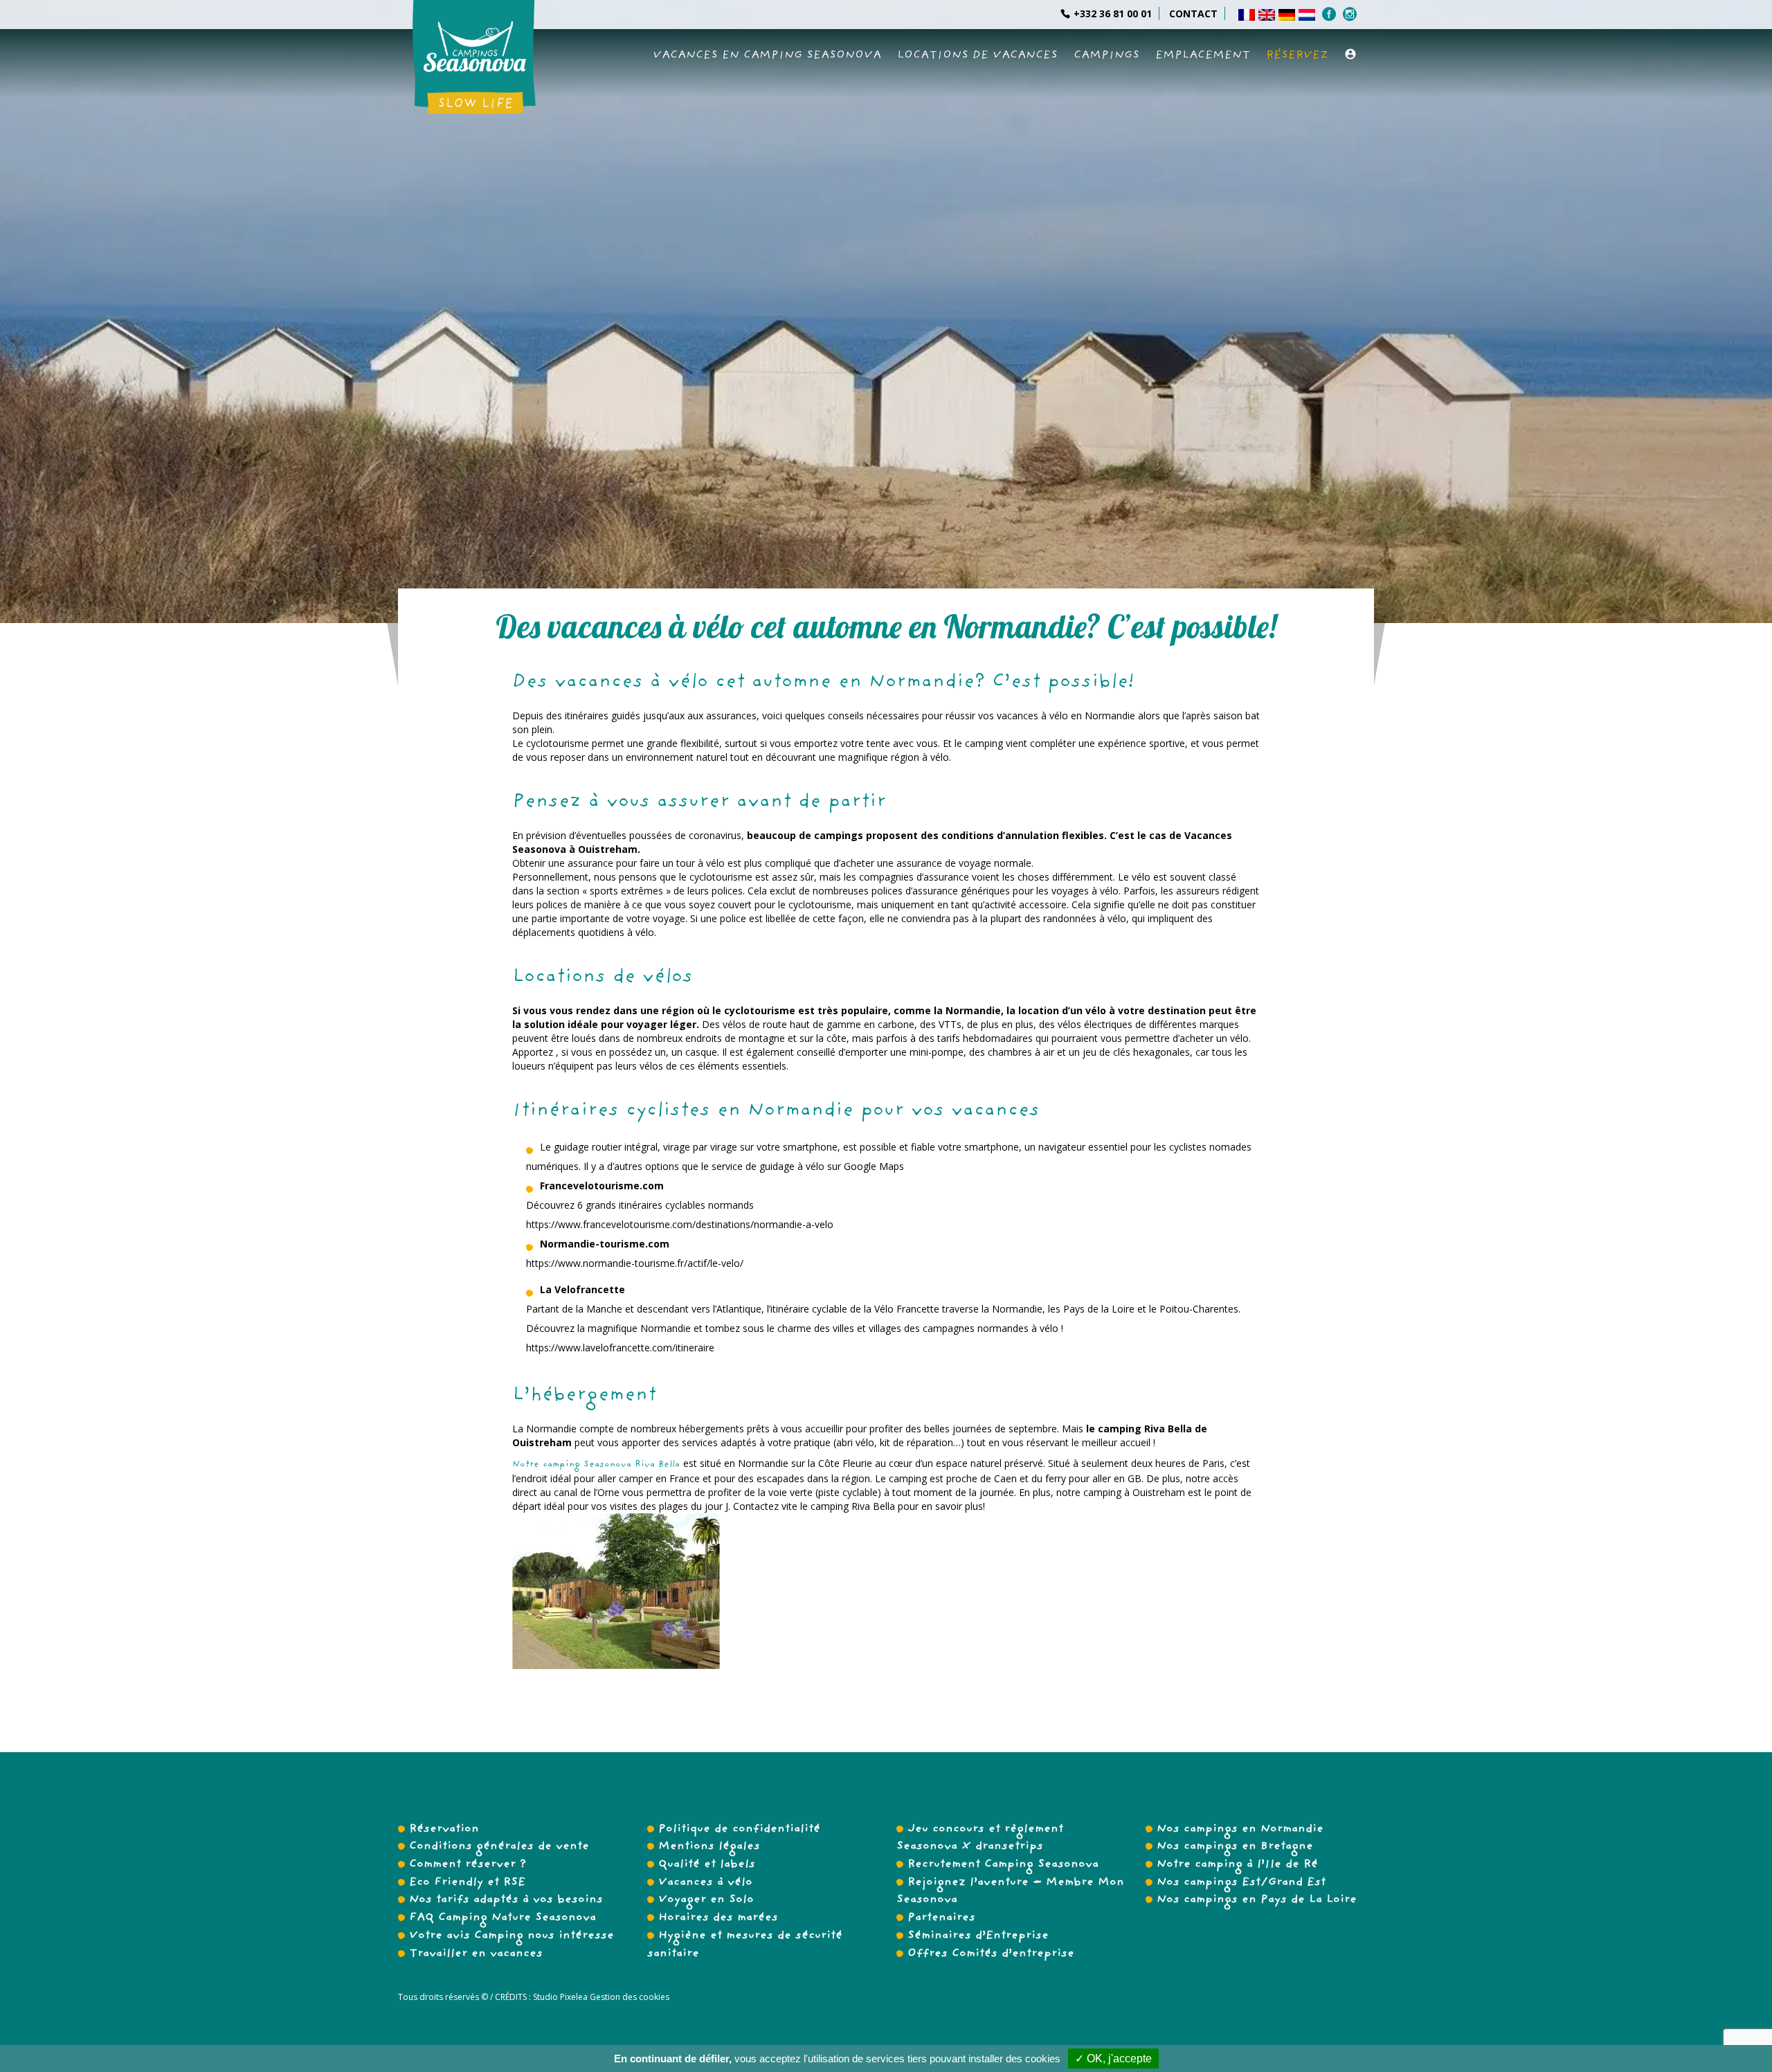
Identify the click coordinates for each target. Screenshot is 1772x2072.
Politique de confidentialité (739, 1830)
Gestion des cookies (629, 1997)
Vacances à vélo (705, 1883)
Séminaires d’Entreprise (978, 1936)
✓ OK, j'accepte (1113, 2059)
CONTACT (1193, 13)
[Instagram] (1351, 14)
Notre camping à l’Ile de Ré (1237, 1865)
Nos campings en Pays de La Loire (1257, 1900)
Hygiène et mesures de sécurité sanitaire (745, 1945)
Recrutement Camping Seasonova (1003, 1865)
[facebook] (1331, 14)
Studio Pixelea (560, 1997)
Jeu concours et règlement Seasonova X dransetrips (980, 1839)
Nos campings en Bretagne (1235, 1847)
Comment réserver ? (468, 1865)
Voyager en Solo (706, 1900)
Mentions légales (709, 1847)
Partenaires (941, 1918)
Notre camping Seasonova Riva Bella (598, 1465)
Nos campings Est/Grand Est (1241, 1883)
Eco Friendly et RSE (467, 1883)
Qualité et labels (707, 1865)
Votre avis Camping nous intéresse (512, 1936)
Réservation (444, 1830)
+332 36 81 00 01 (1113, 13)
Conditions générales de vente (499, 1847)
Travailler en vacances (476, 1954)
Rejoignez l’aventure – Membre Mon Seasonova (1010, 1892)
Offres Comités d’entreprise (991, 1954)
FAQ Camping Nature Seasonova (503, 1918)
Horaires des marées (718, 1918)
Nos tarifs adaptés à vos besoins (506, 1900)
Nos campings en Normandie (1240, 1830)
